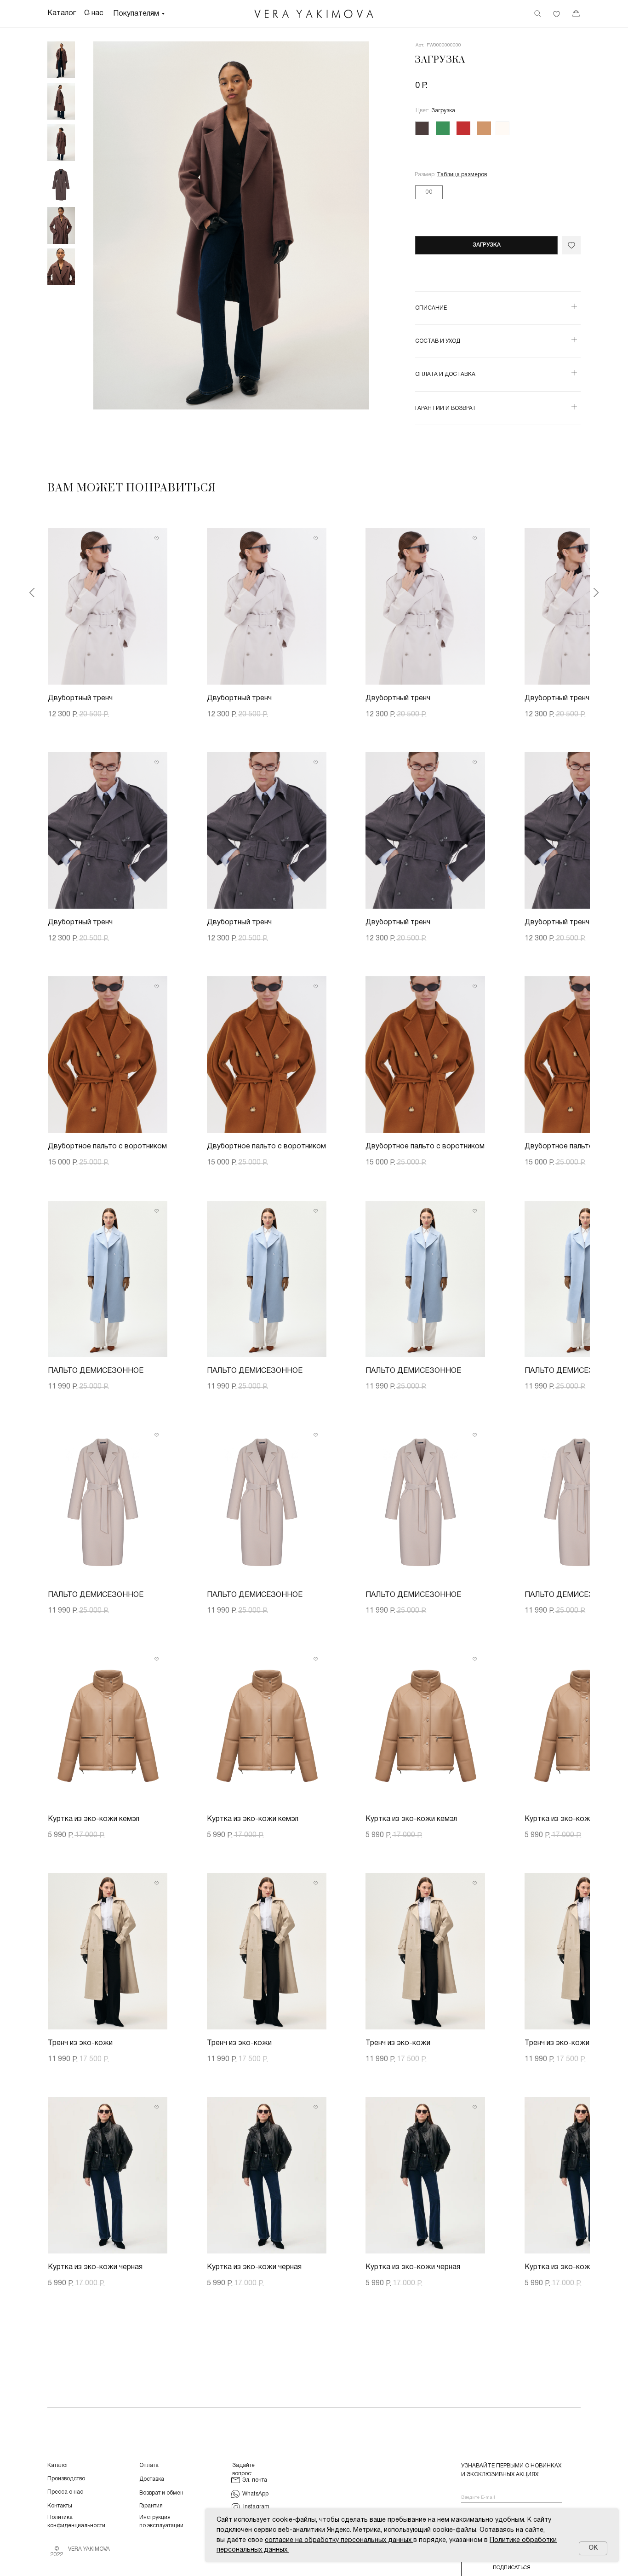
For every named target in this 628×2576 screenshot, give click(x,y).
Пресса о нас (65, 2492)
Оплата (149, 2465)
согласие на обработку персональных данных (338, 2540)
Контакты (60, 2506)
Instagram (256, 2507)
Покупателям (136, 14)
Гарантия (151, 2506)
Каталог (58, 2465)
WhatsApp (255, 2494)
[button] (462, 175)
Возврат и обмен (161, 2493)
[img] (314, 14)
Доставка (152, 2479)
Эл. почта (255, 2480)
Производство (66, 2479)
